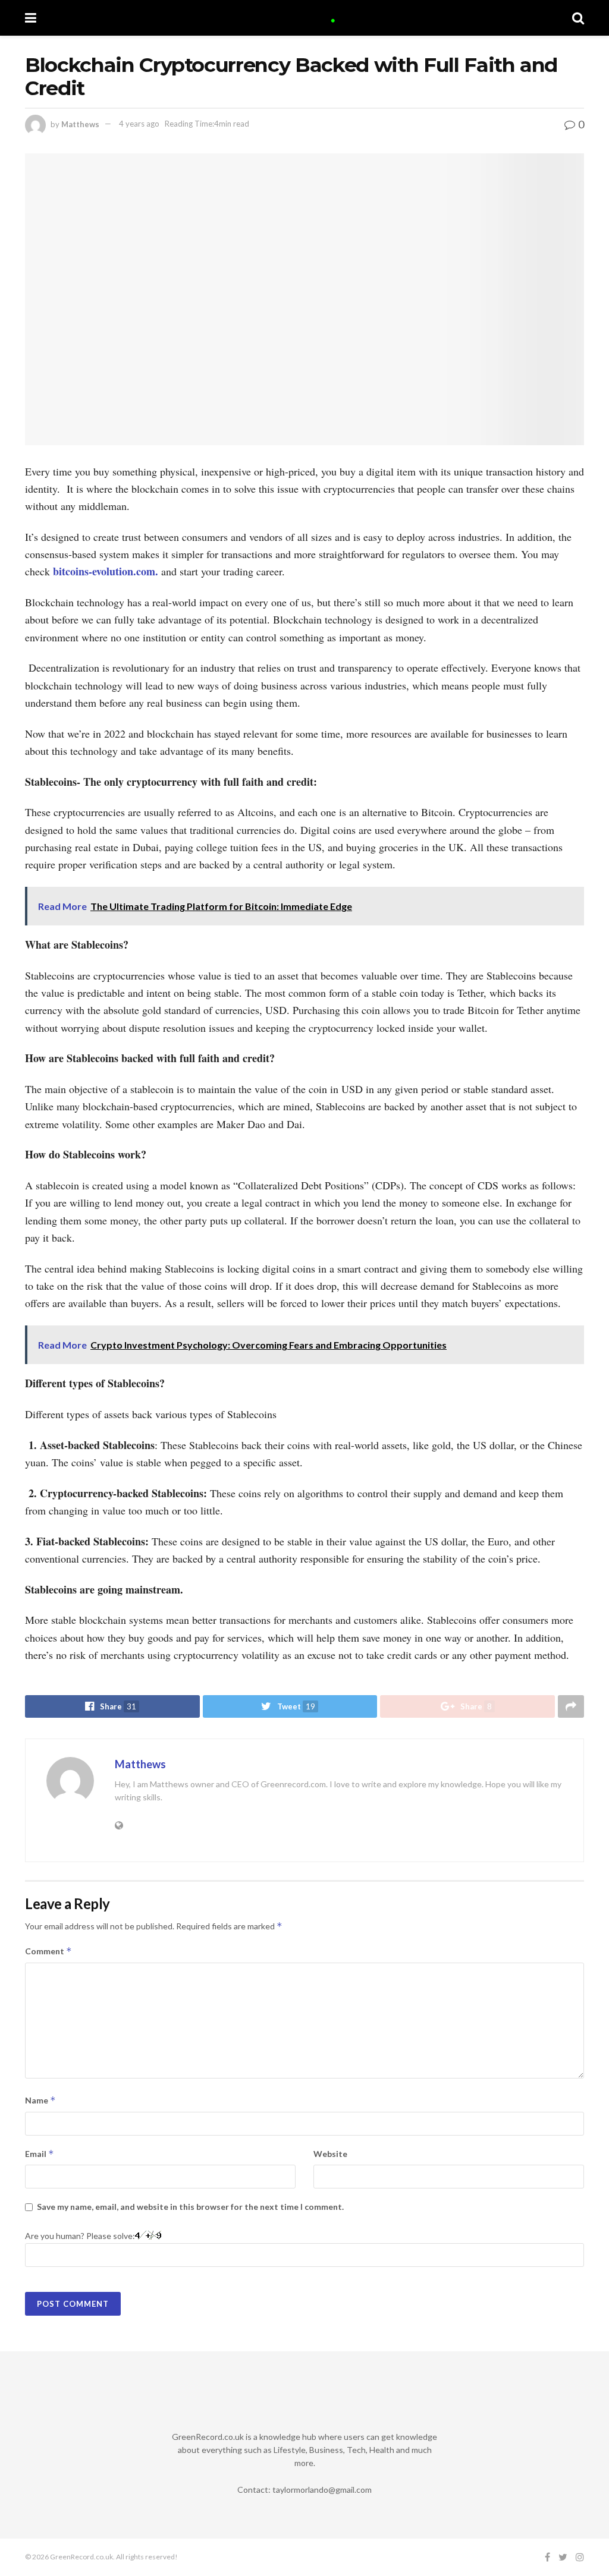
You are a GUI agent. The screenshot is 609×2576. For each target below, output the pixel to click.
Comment (48, 1951)
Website (330, 2154)
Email (40, 2154)
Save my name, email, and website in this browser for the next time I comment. (190, 2207)
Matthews (80, 124)
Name (40, 2100)
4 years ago (139, 124)
